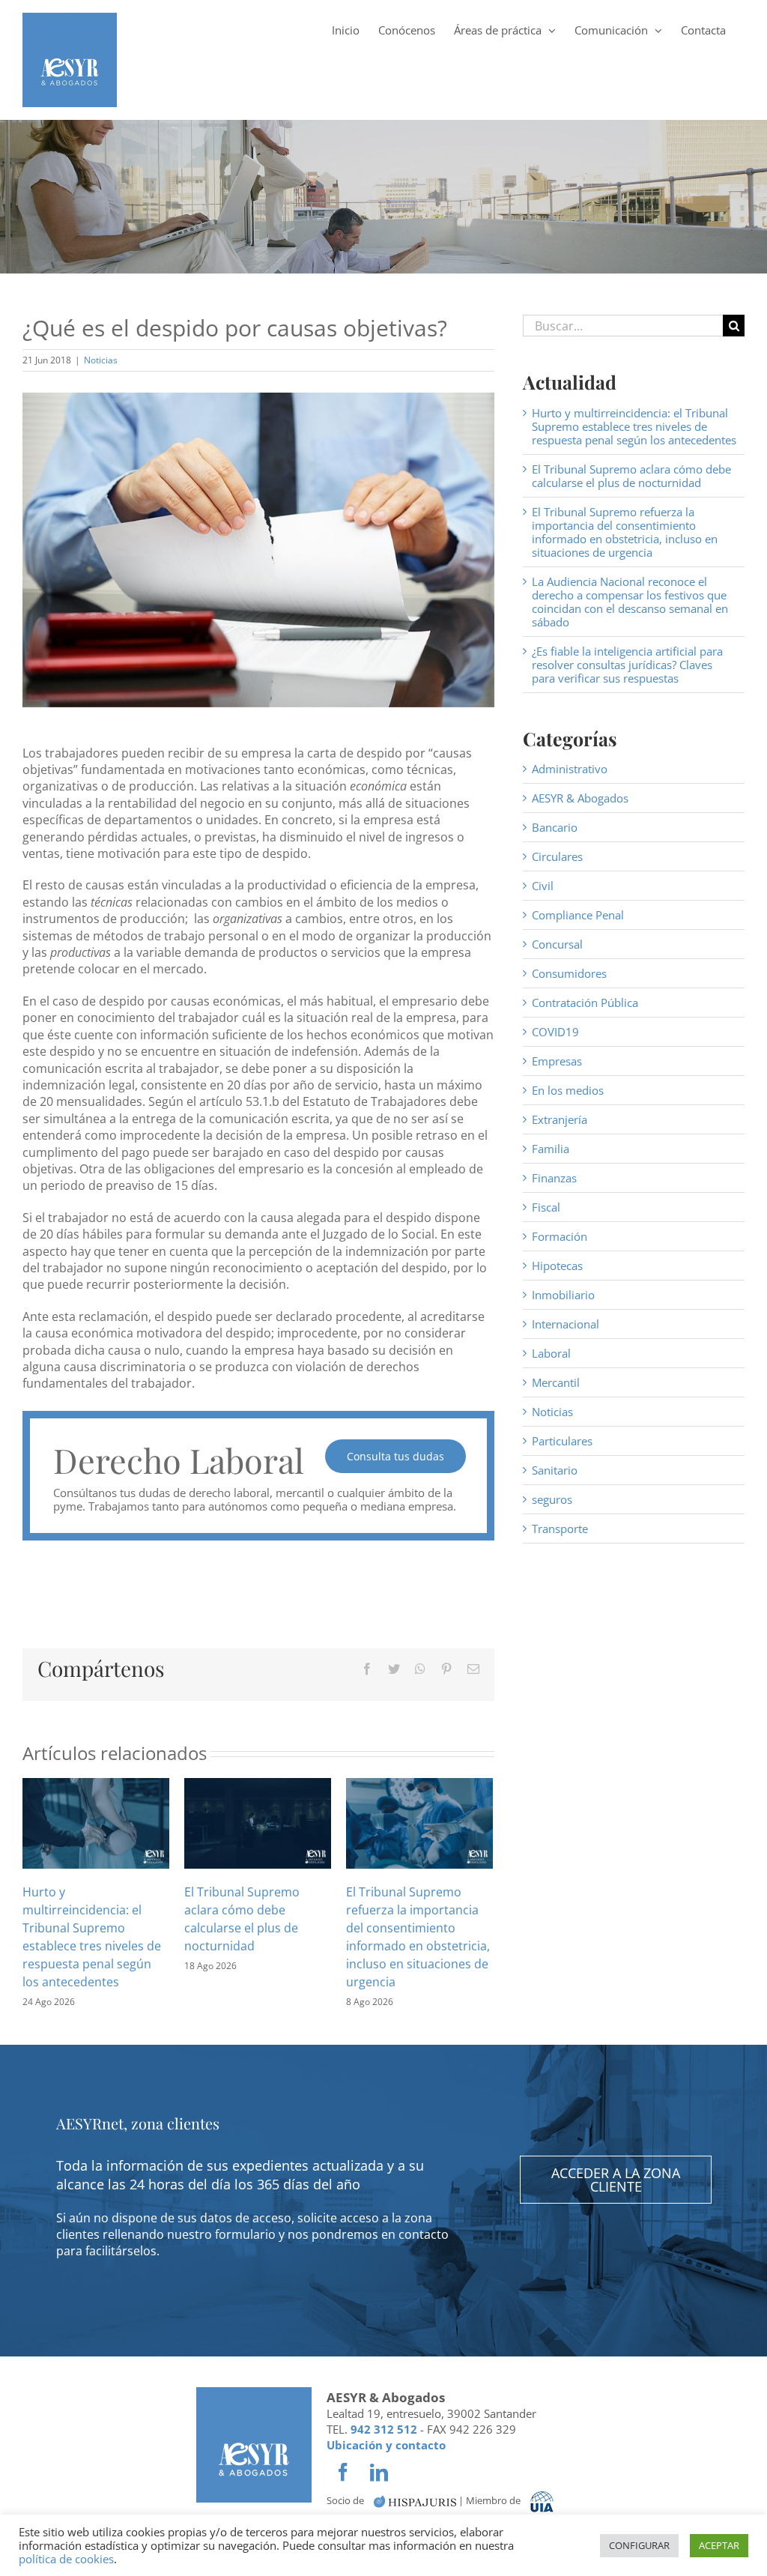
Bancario (555, 827)
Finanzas (554, 1178)
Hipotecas (557, 1266)
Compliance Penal (578, 915)
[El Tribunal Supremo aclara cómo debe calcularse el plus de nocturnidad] (258, 1821)
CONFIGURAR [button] (639, 2545)
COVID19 (555, 1032)
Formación (560, 1236)
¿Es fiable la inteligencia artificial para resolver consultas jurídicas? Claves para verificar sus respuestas (627, 665)
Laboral (551, 1353)
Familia (551, 1149)
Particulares (562, 1441)
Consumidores (569, 973)
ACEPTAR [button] (719, 2545)
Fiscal (546, 1207)
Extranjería (560, 1119)
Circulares (557, 856)
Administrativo (570, 769)
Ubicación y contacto (386, 2445)
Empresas (557, 1061)
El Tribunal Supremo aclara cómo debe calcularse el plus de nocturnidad (631, 476)
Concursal (557, 944)
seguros (552, 1499)
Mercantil (556, 1382)
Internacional (566, 1324)
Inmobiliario (563, 1295)
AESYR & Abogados (580, 798)
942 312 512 (384, 2429)
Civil (543, 886)
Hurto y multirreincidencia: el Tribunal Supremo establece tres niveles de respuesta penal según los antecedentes (634, 426)
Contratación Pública (585, 1003)
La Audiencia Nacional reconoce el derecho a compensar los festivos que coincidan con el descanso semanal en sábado (630, 602)
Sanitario (555, 1470)
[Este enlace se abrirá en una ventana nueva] (415, 2501)
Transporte (560, 1529)
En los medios (568, 1090)
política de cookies (66, 2559)
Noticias (101, 360)
